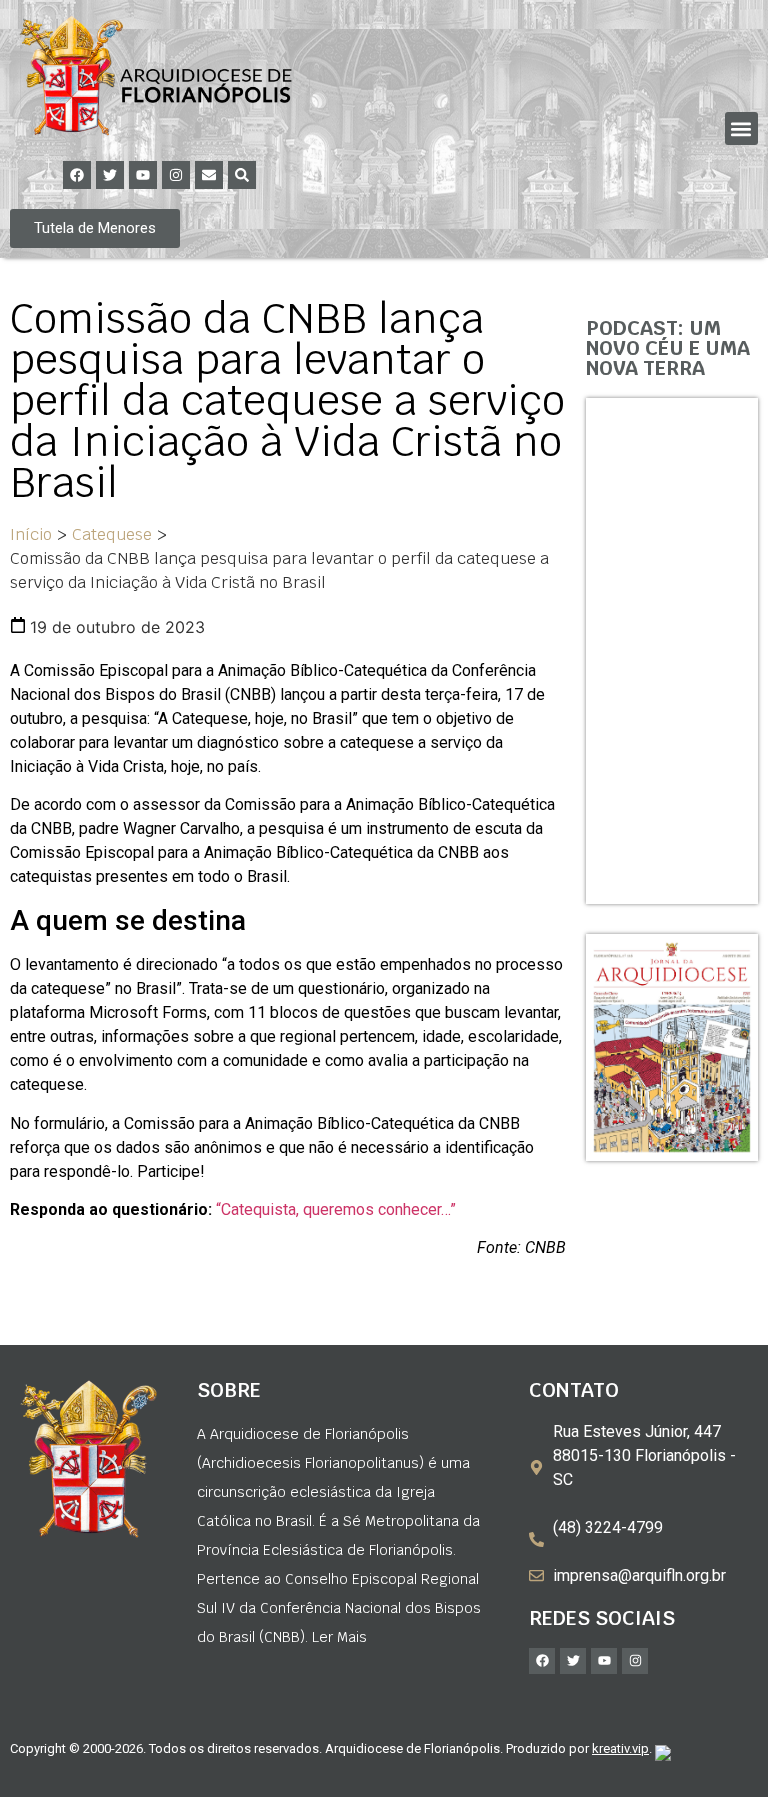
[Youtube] (143, 175)
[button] (741, 128)
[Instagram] (176, 175)
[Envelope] (209, 175)
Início (31, 534)
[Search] (242, 175)
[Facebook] (77, 175)
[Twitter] (110, 175)
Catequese (112, 534)
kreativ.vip (620, 1748)
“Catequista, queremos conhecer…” (334, 1209)
